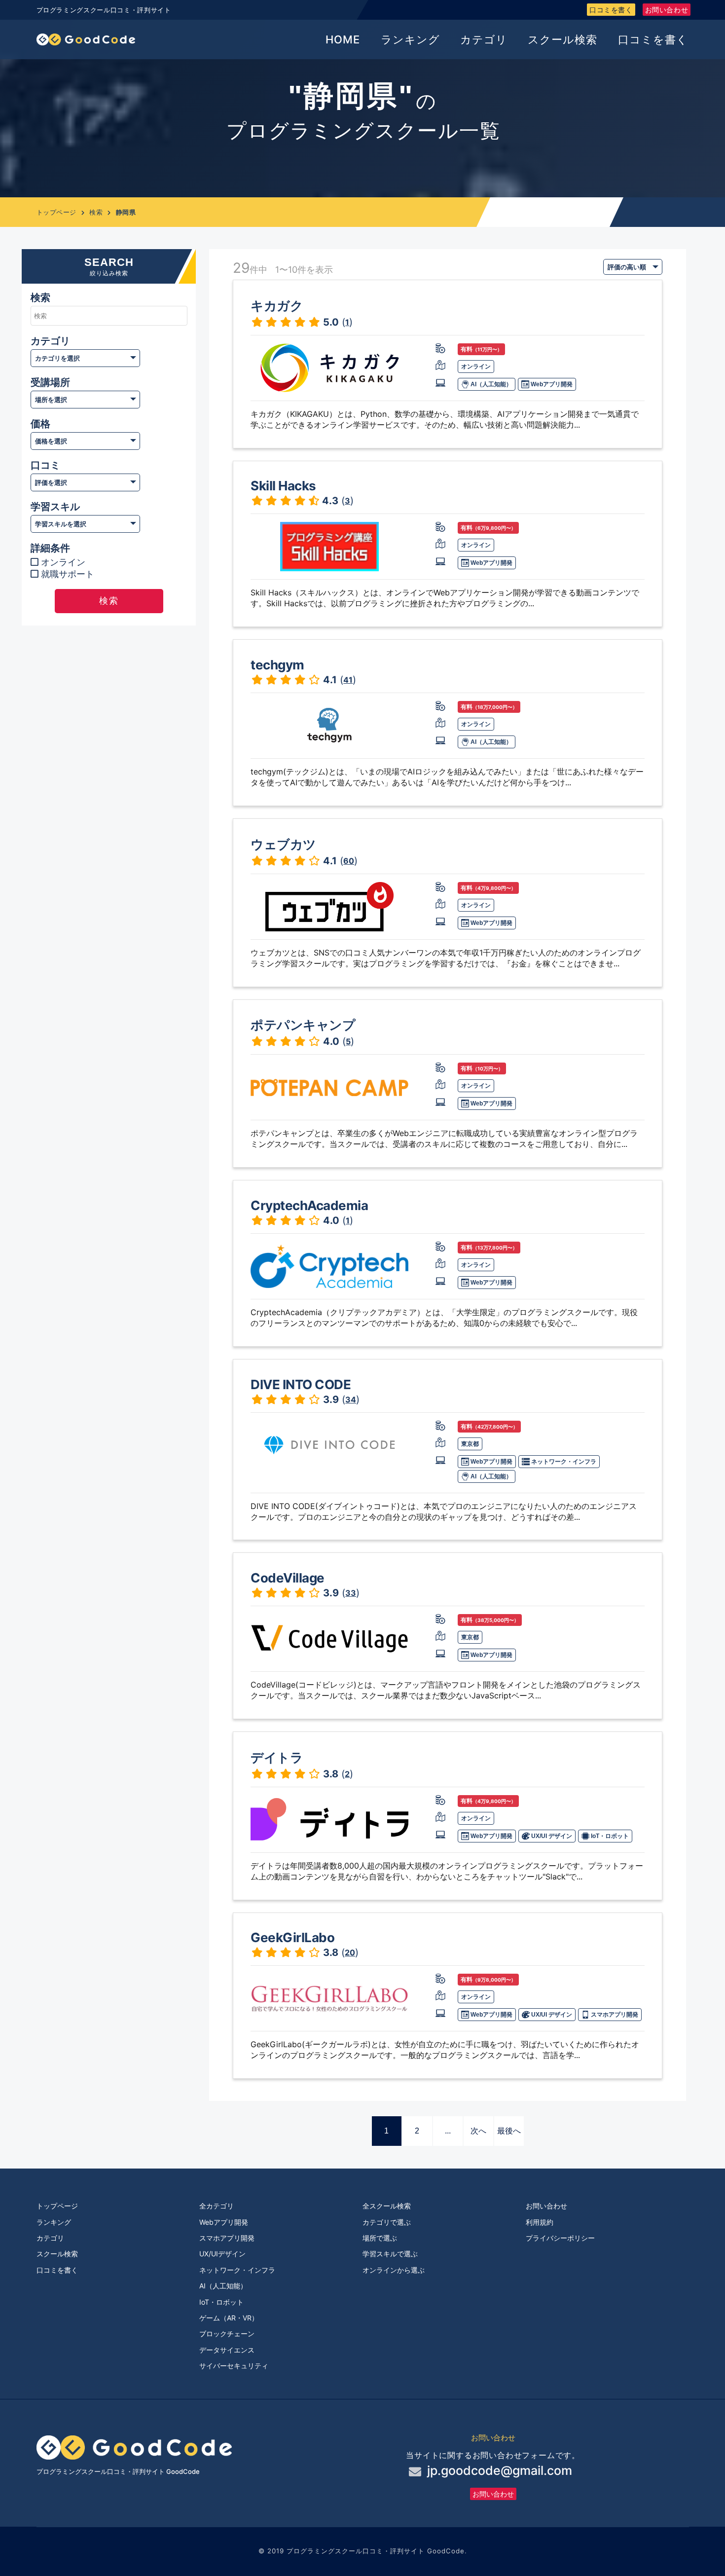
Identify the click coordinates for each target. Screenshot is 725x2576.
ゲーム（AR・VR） (229, 2318)
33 (351, 1593)
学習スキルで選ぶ (390, 2254)
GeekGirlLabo (292, 1937)
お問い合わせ (667, 10)
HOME (343, 39)
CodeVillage (288, 1578)
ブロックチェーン (227, 2334)
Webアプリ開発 (551, 384)
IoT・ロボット (609, 1836)
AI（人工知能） (490, 384)
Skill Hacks (283, 486)
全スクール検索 (387, 2206)
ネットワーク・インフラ (563, 1462)
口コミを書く (611, 10)
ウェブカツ (283, 844)
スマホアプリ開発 (614, 2015)
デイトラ (277, 1757)
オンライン (63, 562)
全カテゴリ (217, 2206)
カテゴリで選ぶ (387, 2222)
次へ (478, 2131)
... (448, 2131)
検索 (96, 212)
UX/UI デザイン (551, 1836)
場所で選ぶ (380, 2238)
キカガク (277, 306)
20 (350, 1952)
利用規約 (540, 2222)
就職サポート (68, 574)
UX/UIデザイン (222, 2254)
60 (349, 861)
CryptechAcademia (309, 1205)
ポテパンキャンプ (303, 1025)
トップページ (56, 212)
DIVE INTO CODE (301, 1384)
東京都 (470, 1444)
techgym (277, 665)
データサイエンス (227, 2350)
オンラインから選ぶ (394, 2270)
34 (351, 1399)
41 (348, 680)
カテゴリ (484, 39)
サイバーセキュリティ (234, 2366)
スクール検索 (562, 39)
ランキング (410, 39)
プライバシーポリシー (560, 2238)
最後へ (509, 2131)
